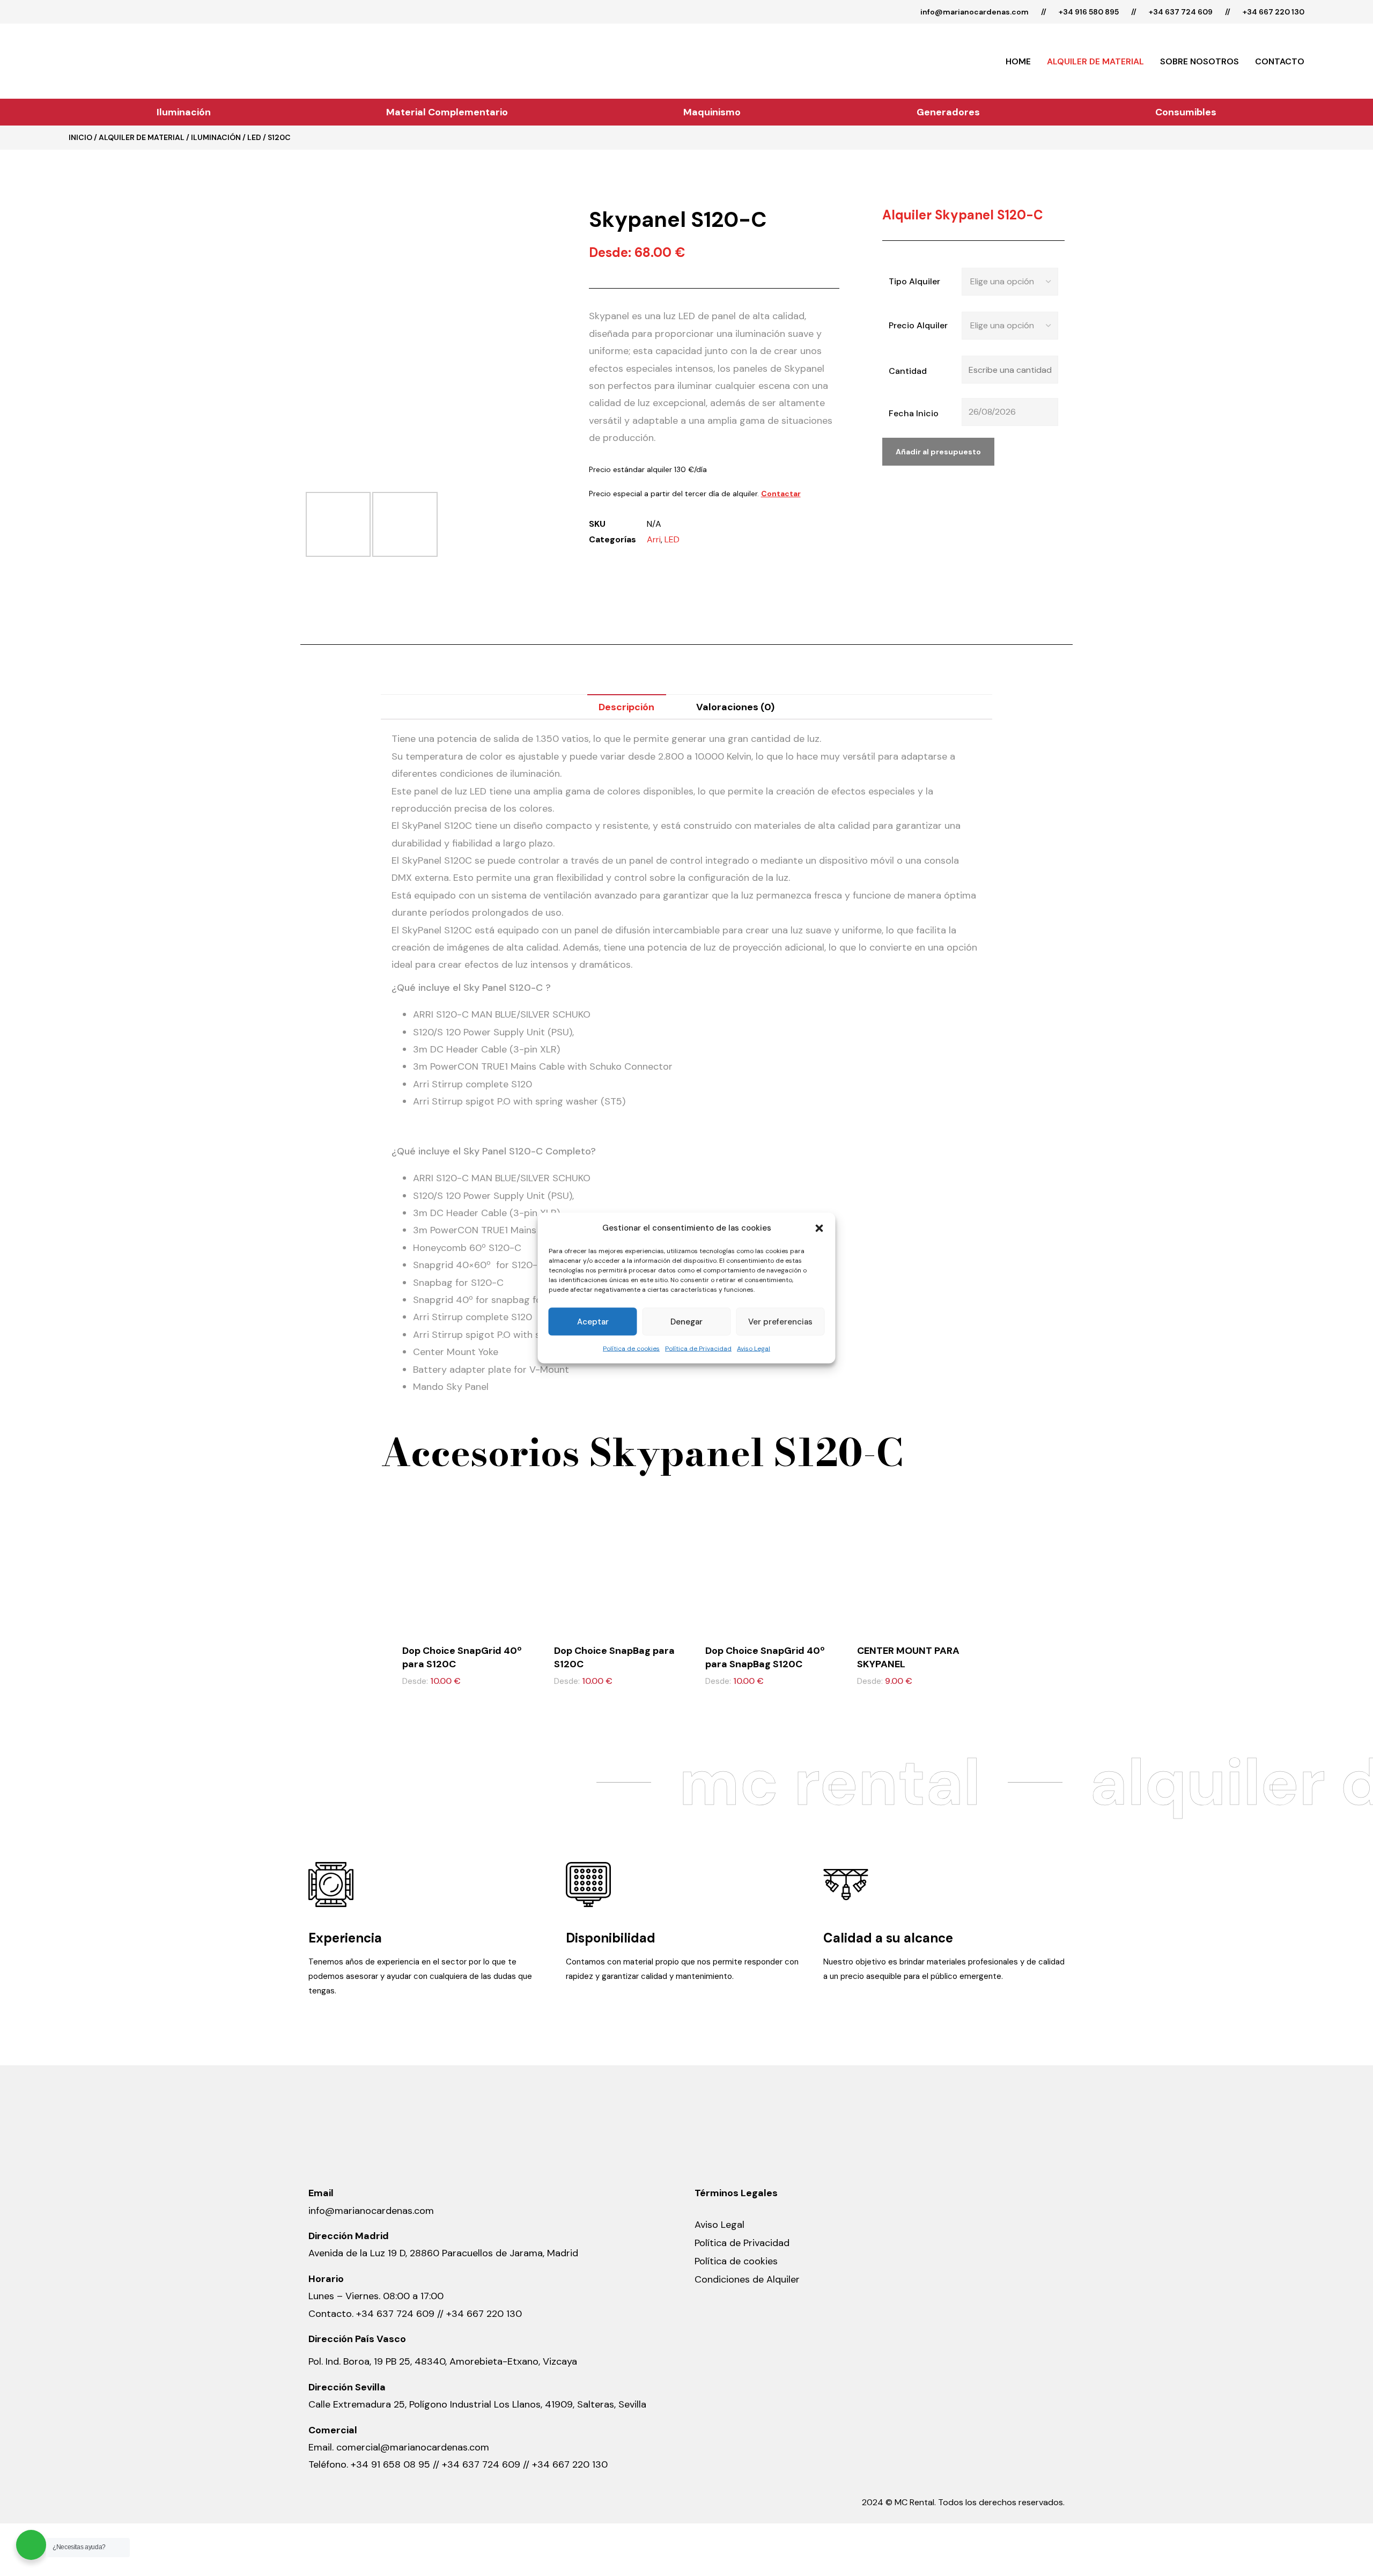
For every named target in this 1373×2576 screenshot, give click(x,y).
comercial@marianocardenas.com (413, 2447)
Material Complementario (447, 112)
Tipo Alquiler (914, 281)
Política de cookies (631, 1349)
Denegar (686, 1322)
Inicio (80, 137)
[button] (820, 1228)
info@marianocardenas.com (975, 12)
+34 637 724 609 (1181, 12)
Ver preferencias (780, 1322)
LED (254, 137)
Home (1018, 61)
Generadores (948, 112)
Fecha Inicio (914, 413)
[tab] (627, 707)
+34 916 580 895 (1089, 12)
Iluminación (184, 112)
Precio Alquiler (918, 325)
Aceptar (593, 1322)
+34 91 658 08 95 (392, 2464)
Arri (654, 539)
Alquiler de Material (1095, 61)
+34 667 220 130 (1274, 12)
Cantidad (908, 371)
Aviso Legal (754, 1349)
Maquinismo (712, 112)
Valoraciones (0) (735, 707)
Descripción (626, 707)
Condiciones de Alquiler (747, 2279)
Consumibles (1186, 112)
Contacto (1280, 61)
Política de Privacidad (698, 1349)
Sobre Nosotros (1199, 61)
